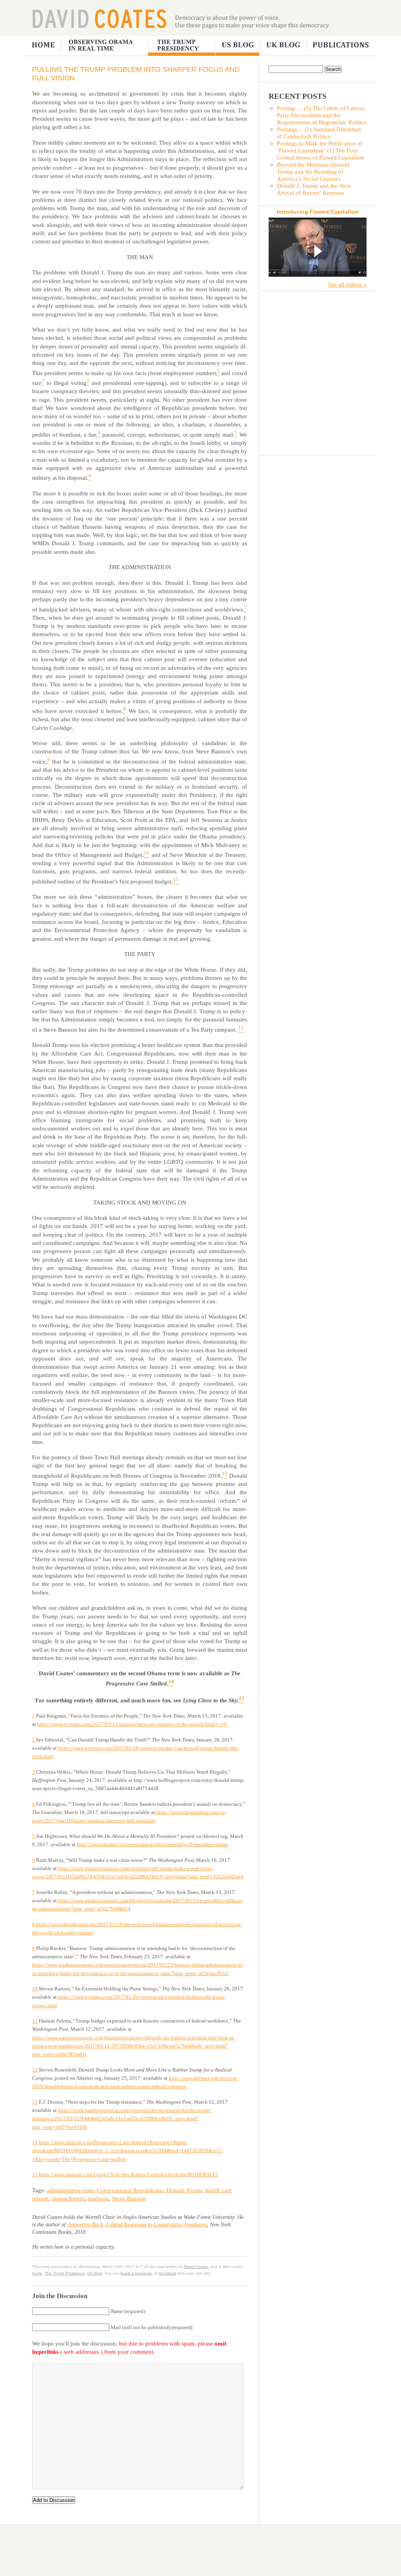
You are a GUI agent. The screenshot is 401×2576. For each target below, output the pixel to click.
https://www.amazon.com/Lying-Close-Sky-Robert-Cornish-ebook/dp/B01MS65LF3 (128, 2174)
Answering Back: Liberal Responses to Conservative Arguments (137, 2225)
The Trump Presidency (182, 46)
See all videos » (347, 284)
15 (35, 2174)
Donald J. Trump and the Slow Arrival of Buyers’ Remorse (314, 189)
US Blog (237, 46)
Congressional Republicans (130, 2190)
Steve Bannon (129, 2198)
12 (35, 2070)
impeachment (68, 2198)
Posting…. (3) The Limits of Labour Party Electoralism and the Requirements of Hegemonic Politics (322, 115)
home (37, 2273)
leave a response (136, 2273)
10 (35, 1989)
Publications (340, 46)
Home (43, 46)
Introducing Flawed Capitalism (318, 212)
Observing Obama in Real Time (105, 46)
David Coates (99, 18)
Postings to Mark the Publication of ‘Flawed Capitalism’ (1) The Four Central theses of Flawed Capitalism (321, 150)
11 (35, 2021)
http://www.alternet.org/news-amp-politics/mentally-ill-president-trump (152, 1844)
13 (35, 2102)
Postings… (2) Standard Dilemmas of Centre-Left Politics (319, 133)
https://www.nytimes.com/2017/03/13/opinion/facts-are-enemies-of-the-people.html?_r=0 (132, 1724)
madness (98, 2198)
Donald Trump (184, 2190)
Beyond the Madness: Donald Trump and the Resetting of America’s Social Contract (313, 171)
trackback (168, 2273)
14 (35, 2142)
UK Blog (283, 46)
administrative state (70, 2190)
